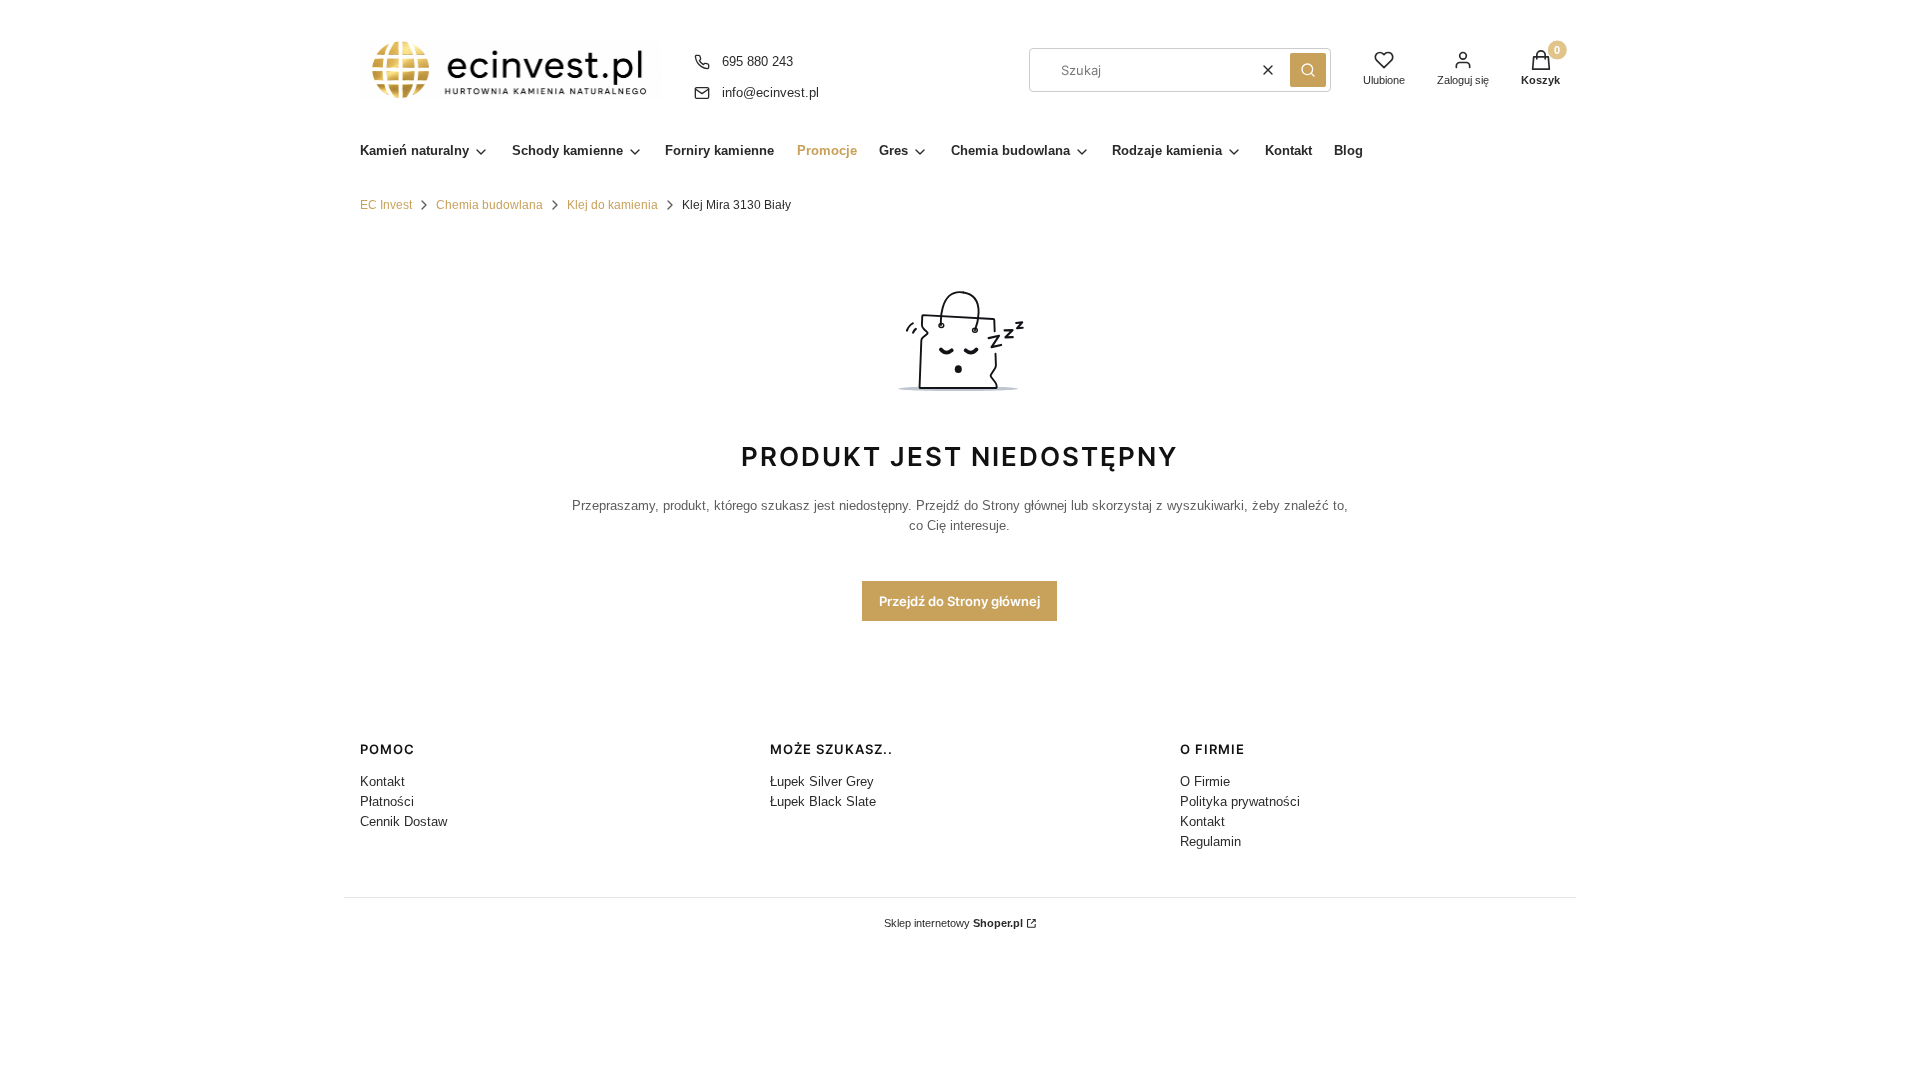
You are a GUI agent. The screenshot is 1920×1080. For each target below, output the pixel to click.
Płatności (387, 801)
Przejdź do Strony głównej (959, 601)
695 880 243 (757, 61)
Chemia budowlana (489, 205)
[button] (1308, 70)
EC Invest (386, 205)
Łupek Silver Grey (822, 781)
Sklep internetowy (953, 923)
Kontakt (382, 781)
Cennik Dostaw (403, 821)
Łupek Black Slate (823, 801)
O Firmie (1205, 781)
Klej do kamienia (612, 205)
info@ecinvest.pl (770, 92)
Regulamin (1210, 841)
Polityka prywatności (1240, 801)
